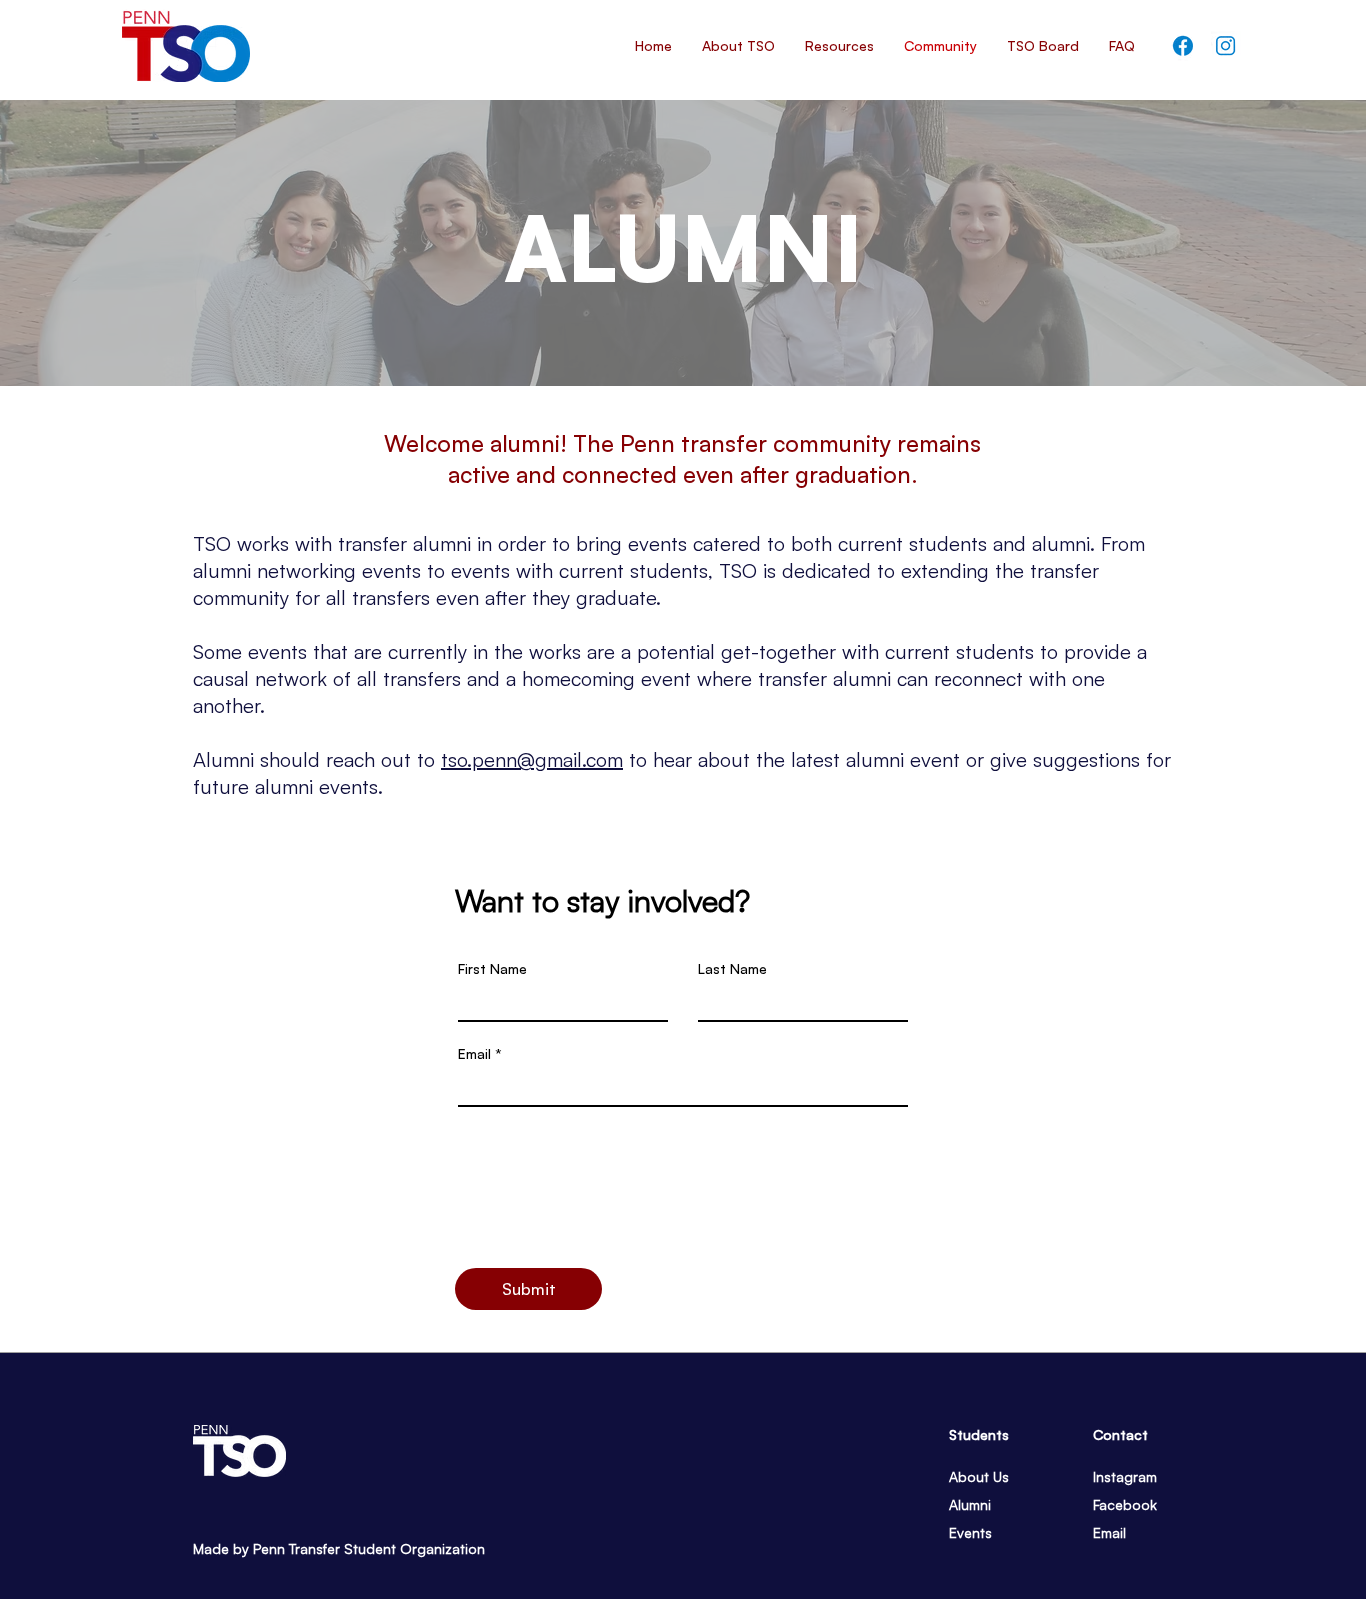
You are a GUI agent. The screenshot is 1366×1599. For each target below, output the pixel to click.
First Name (492, 969)
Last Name (732, 969)
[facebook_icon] (1183, 46)
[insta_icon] (1226, 46)
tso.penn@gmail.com (532, 759)
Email (474, 1054)
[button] (1043, 46)
